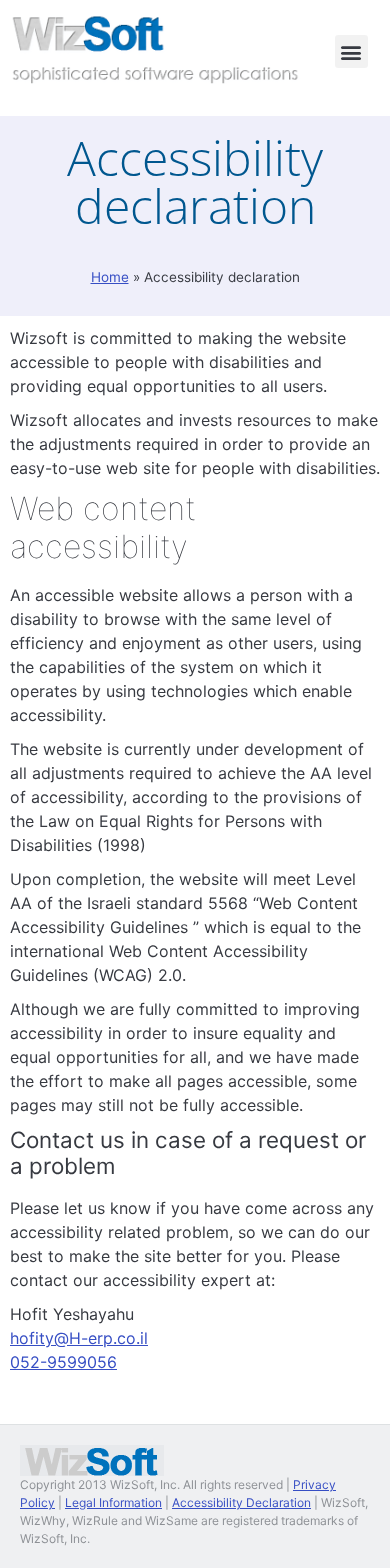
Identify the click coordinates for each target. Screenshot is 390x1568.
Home (110, 277)
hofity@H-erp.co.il (79, 1338)
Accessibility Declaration (241, 1502)
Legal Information (113, 1502)
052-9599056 (63, 1362)
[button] (351, 51)
